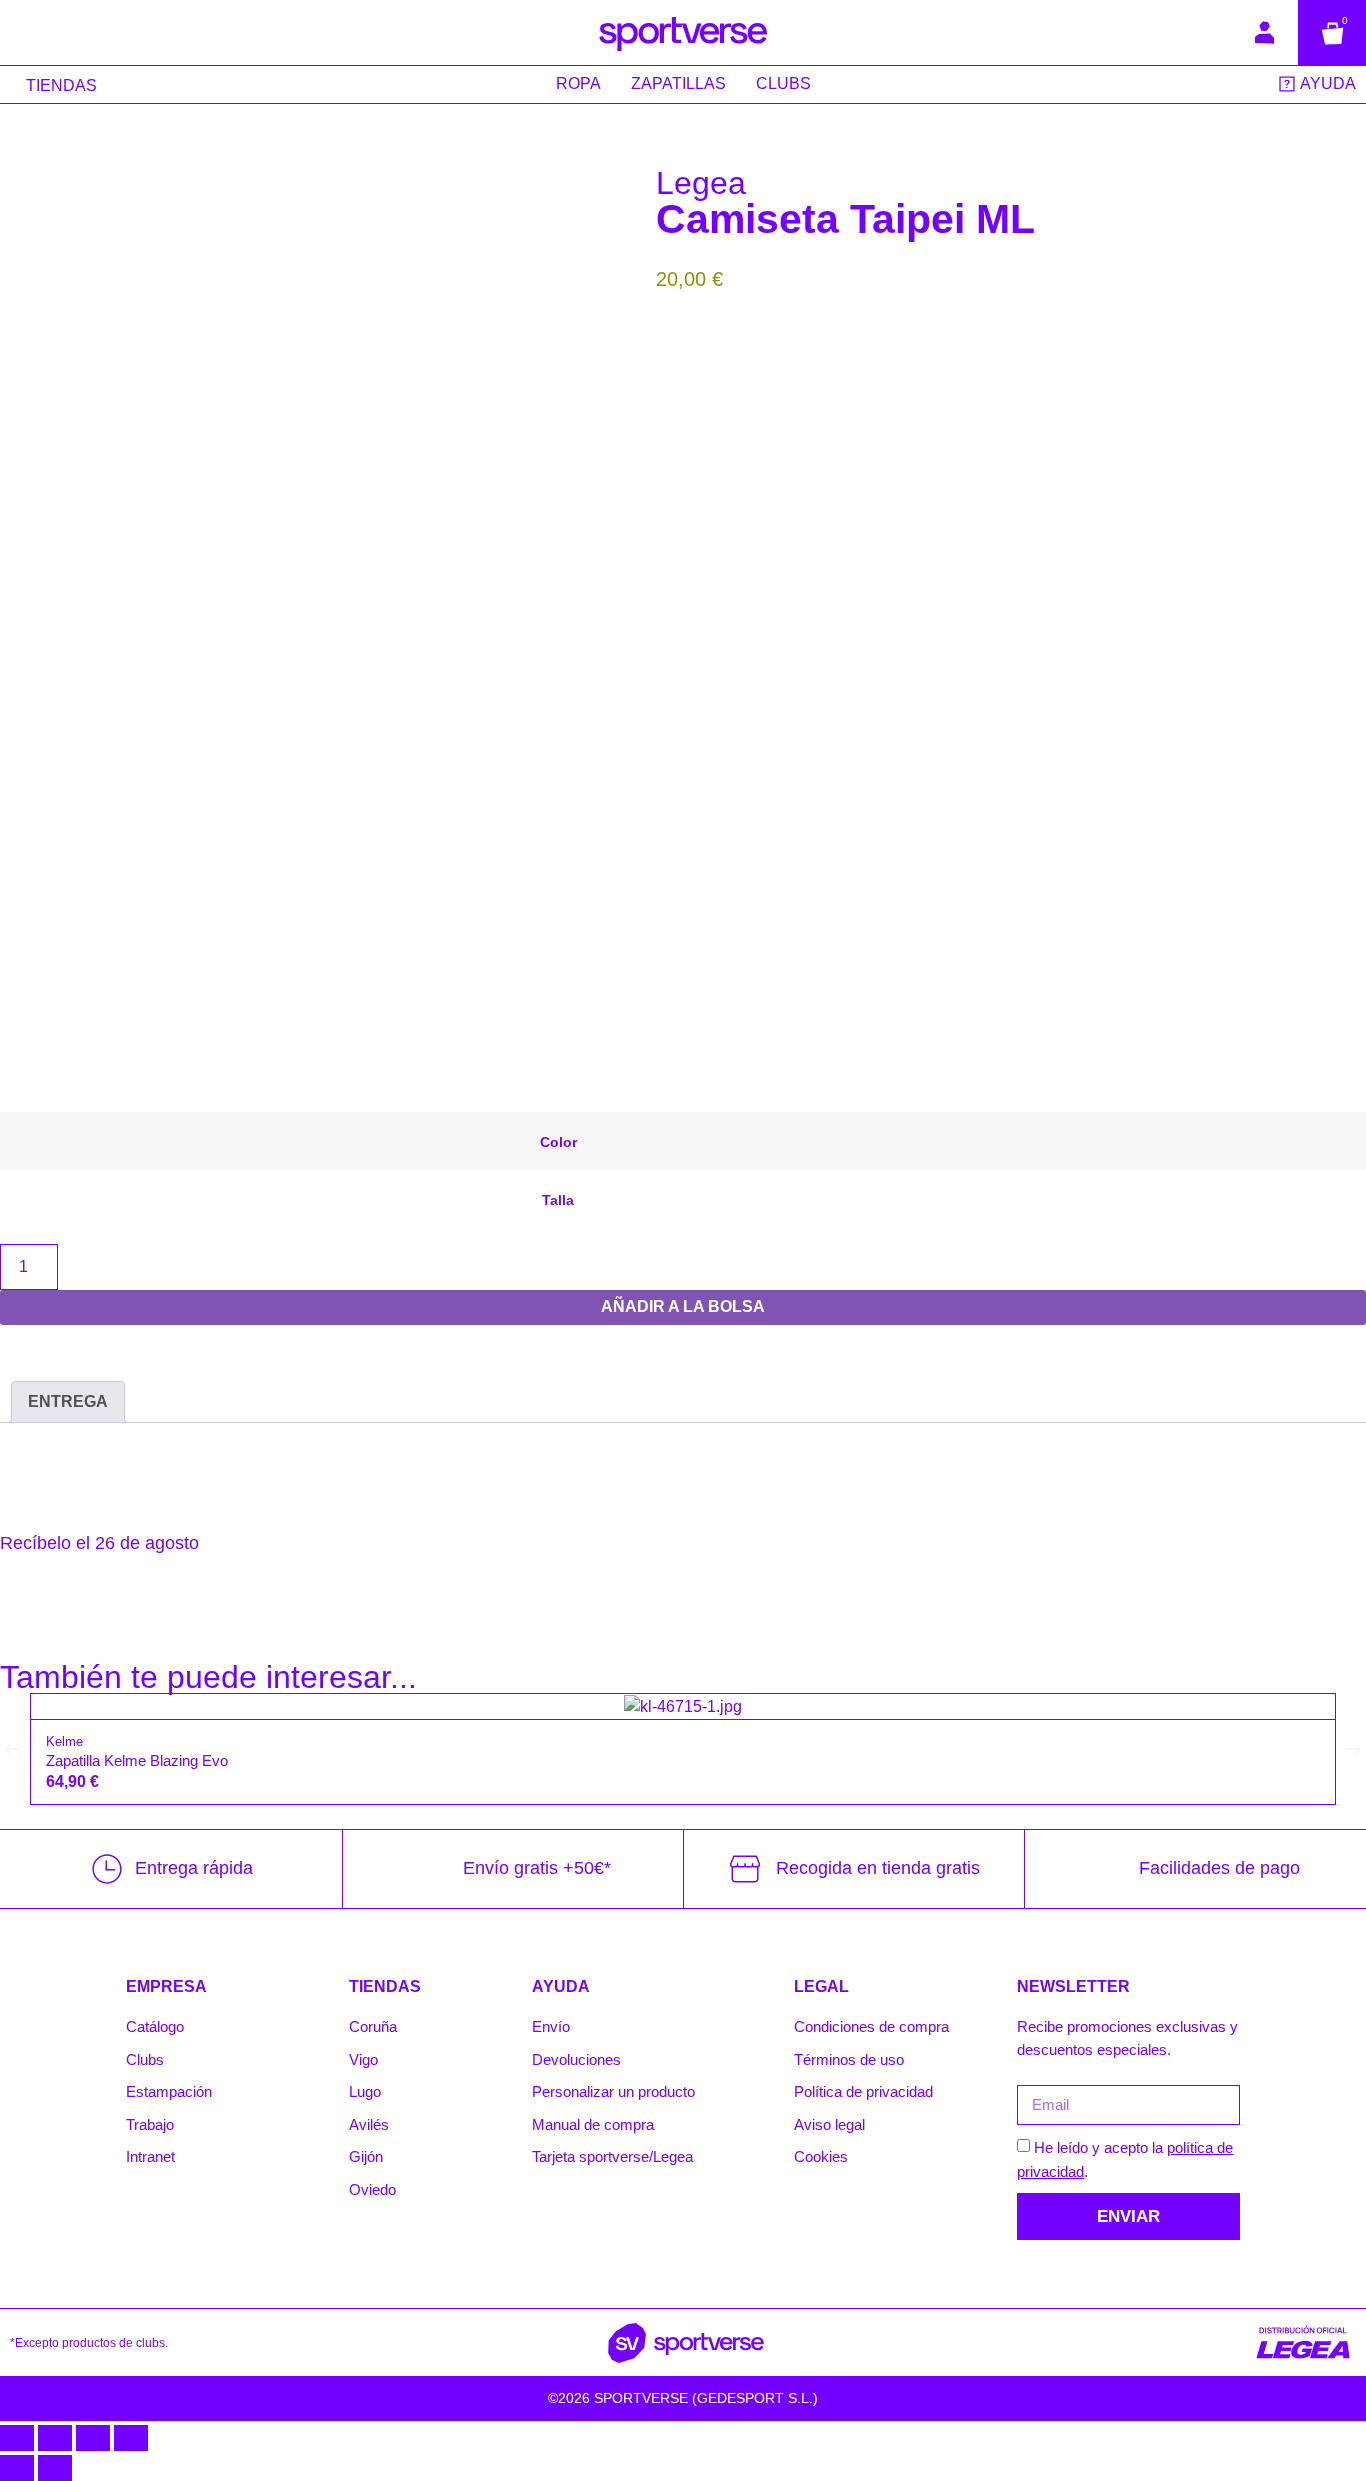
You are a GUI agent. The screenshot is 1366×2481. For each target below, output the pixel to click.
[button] (12, 1749)
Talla (558, 1200)
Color (558, 1142)
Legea (701, 183)
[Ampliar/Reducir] (17, 2438)
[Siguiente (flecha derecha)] (55, 2468)
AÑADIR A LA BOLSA (683, 1306)
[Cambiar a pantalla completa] (55, 2438)
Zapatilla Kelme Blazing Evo (137, 1760)
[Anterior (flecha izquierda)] (17, 2468)
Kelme (64, 1741)
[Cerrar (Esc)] (131, 2438)
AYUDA (561, 1986)
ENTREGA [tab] (68, 1401)
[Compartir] (93, 2438)
